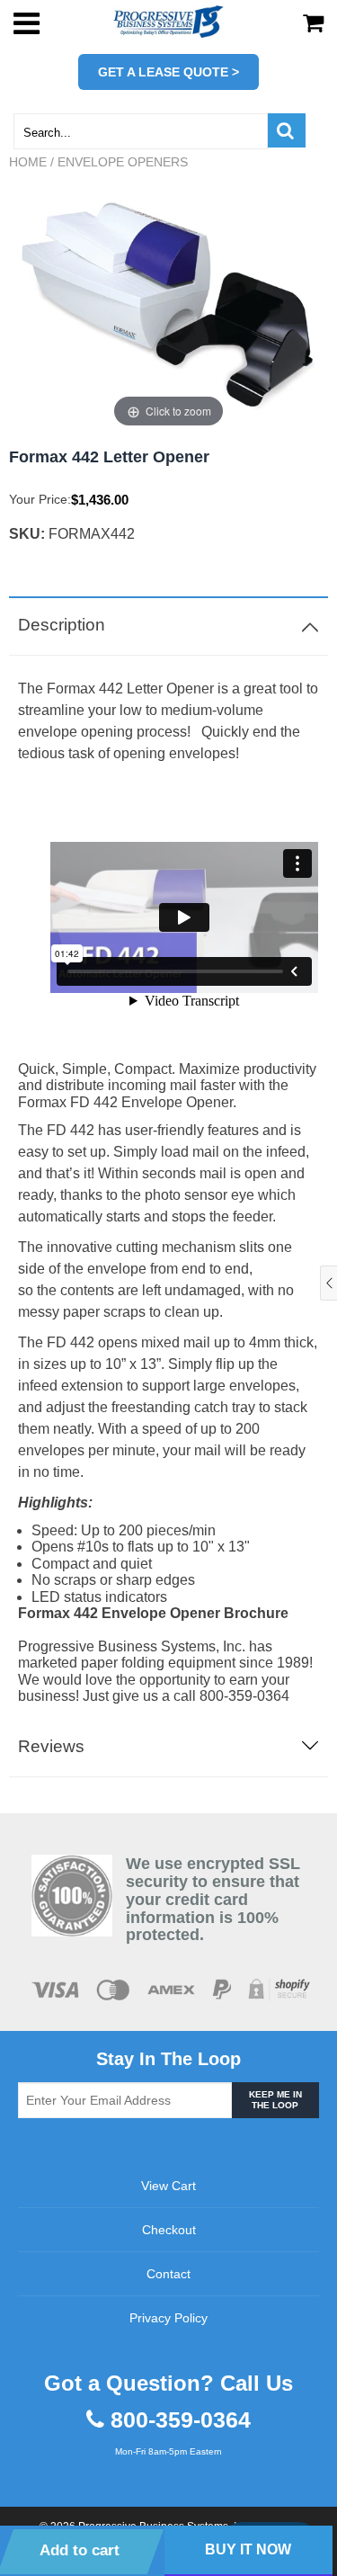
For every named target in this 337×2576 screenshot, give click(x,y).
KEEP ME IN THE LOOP (275, 2100)
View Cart (168, 2186)
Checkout (169, 2230)
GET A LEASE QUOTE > (168, 72)
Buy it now (248, 2549)
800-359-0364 (181, 2420)
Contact (168, 2274)
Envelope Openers (123, 162)
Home (28, 162)
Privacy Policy (168, 2318)
